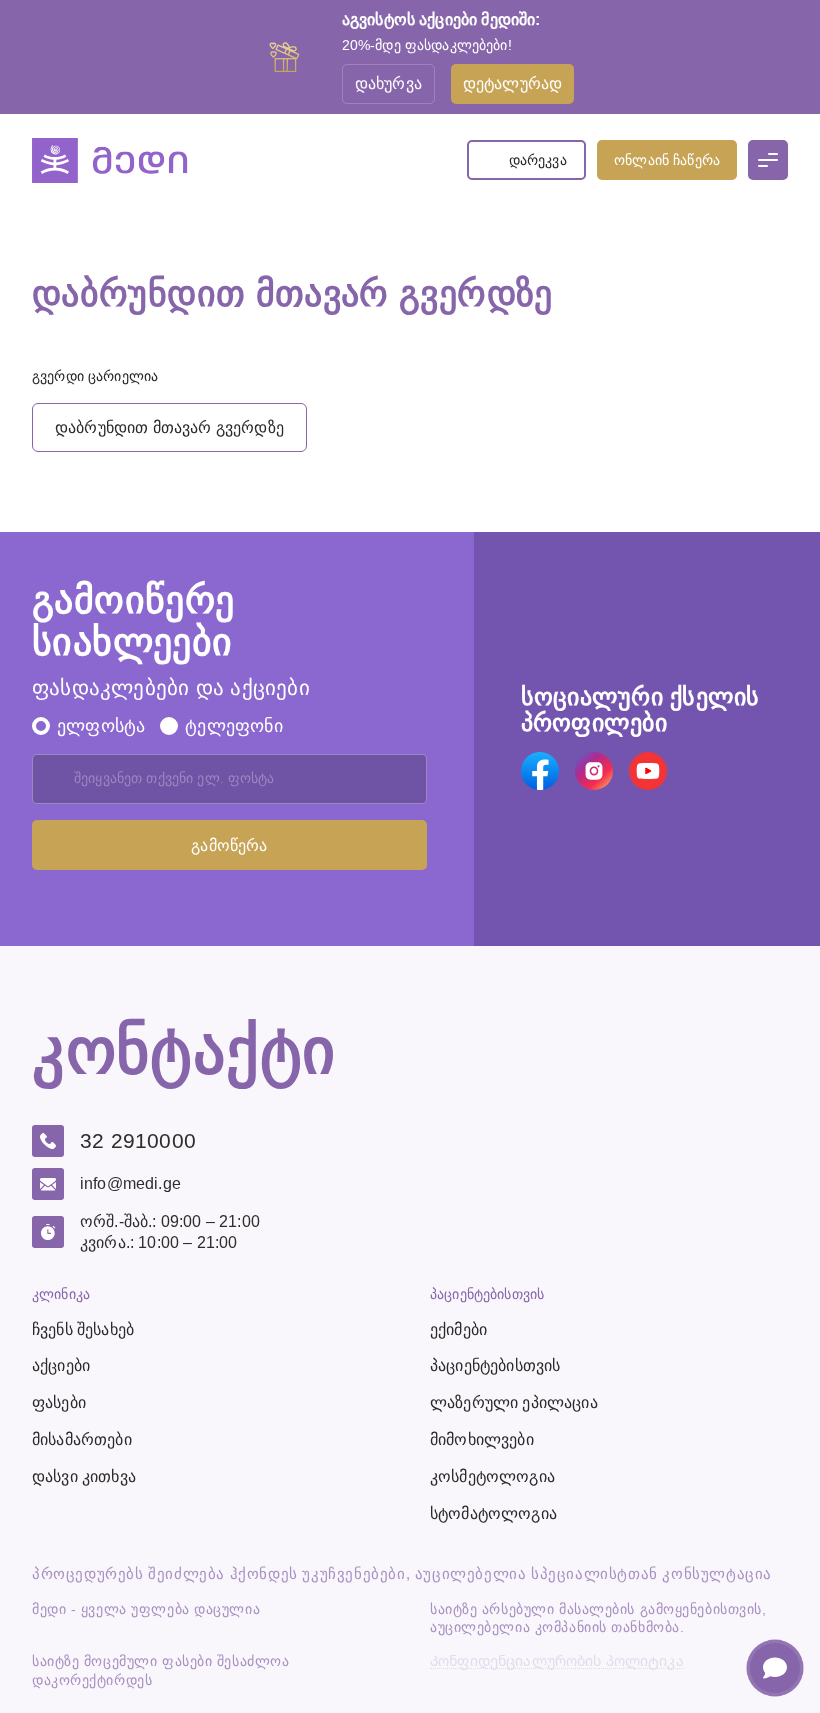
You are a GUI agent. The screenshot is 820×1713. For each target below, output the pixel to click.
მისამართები (82, 1439)
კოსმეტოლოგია (492, 1476)
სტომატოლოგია (493, 1513)
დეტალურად (512, 83)
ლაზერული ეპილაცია (514, 1402)
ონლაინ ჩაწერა (667, 160)
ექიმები (458, 1329)
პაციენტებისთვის (495, 1365)
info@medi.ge (130, 1183)
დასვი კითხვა (84, 1476)
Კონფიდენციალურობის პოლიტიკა (557, 1661)
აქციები (61, 1365)
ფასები (59, 1402)
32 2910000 (138, 1140)
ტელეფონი (233, 726)
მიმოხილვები (482, 1439)
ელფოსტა (101, 726)
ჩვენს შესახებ (83, 1329)
